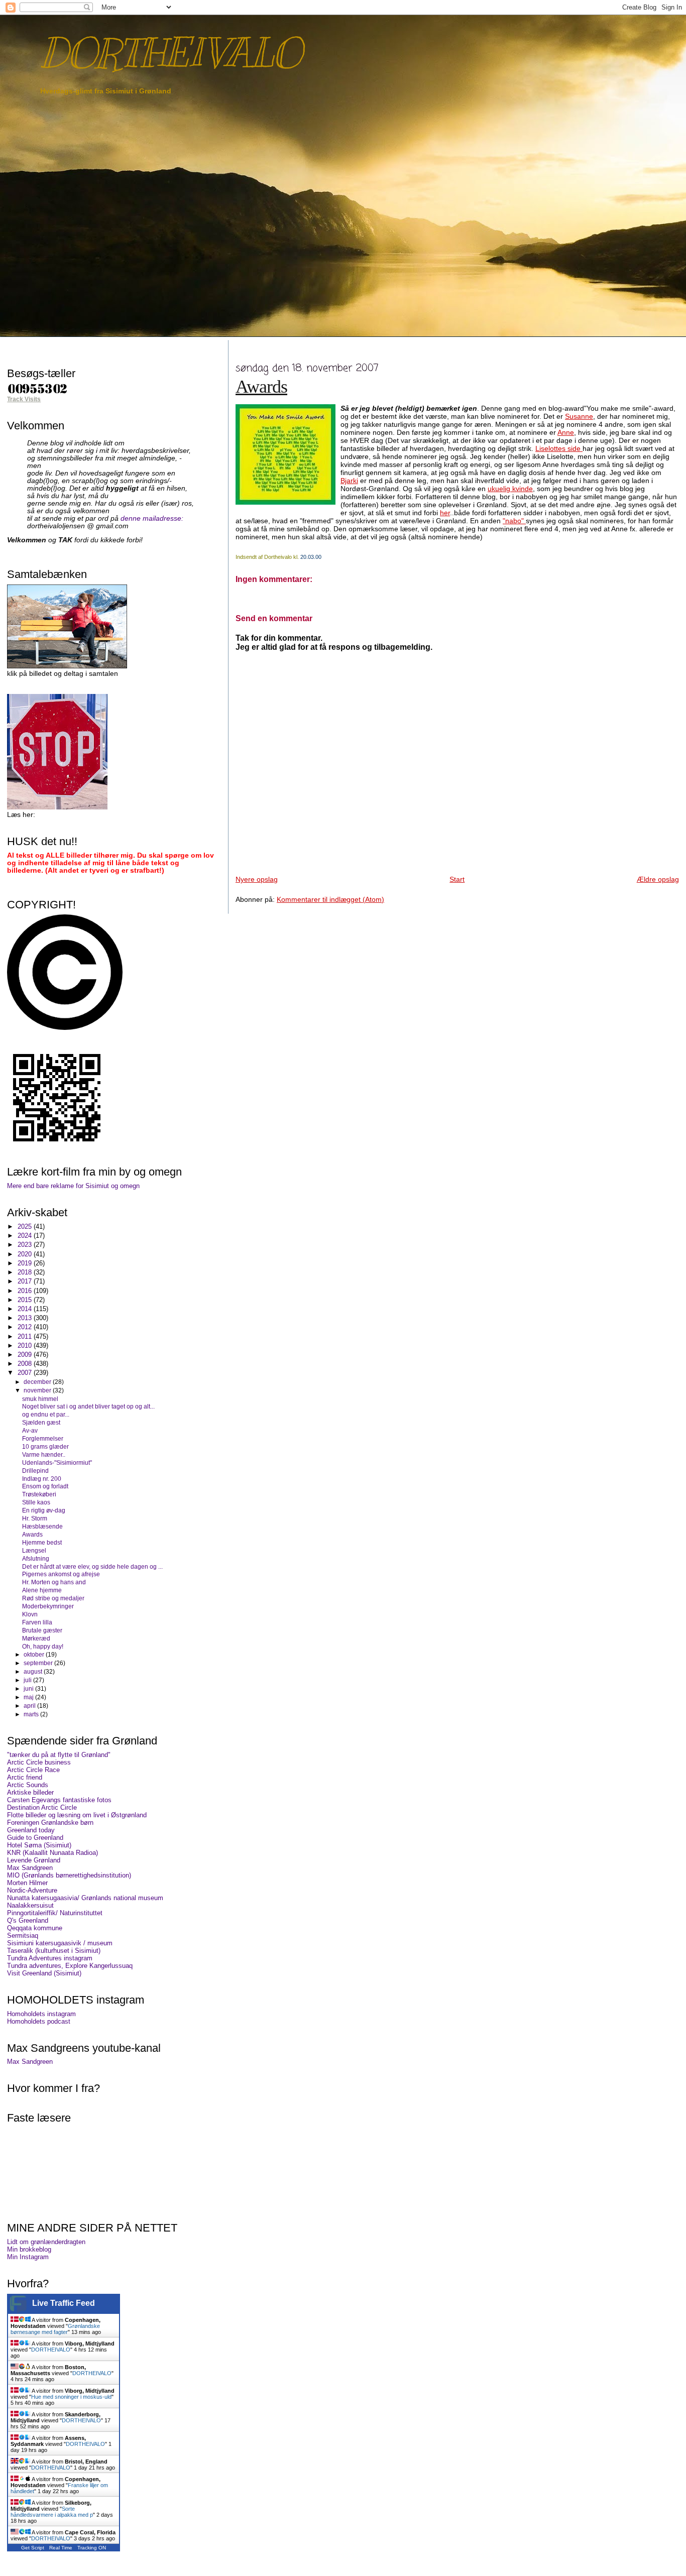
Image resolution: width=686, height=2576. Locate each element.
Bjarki (349, 481)
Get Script (33, 2548)
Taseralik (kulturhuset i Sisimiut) (54, 1951)
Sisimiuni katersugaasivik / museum (60, 1943)
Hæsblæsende (42, 1526)
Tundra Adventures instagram (50, 1958)
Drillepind (35, 1471)
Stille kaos (36, 1502)
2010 (26, 1345)
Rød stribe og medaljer (53, 1598)
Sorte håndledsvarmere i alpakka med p (52, 2512)
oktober (35, 1655)
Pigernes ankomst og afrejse (61, 1574)
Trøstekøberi (39, 1494)
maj (29, 1697)
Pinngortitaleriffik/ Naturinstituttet (55, 1913)
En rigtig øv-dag (44, 1510)
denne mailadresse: (152, 518)
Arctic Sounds (28, 1785)
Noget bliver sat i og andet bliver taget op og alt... (88, 1406)
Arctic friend (25, 1777)
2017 (26, 1281)
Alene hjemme (42, 1590)
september (39, 1663)
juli (28, 1680)
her (445, 513)
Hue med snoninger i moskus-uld (71, 2397)
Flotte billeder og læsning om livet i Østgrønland (77, 1815)
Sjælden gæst (41, 1422)
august (34, 1672)
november (38, 1390)
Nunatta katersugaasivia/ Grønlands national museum (85, 1898)
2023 (26, 1245)
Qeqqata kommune (35, 1928)
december (38, 1382)
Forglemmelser (43, 1438)
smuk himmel (40, 1399)
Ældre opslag (658, 879)
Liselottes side (559, 448)
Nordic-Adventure (32, 1890)
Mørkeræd (36, 1638)
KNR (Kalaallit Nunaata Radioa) (52, 1853)
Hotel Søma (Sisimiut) (39, 1845)
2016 (26, 1291)
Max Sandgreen (30, 1868)
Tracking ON (92, 2548)
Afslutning (36, 1558)
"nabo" (514, 521)
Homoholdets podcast (39, 2021)
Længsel (34, 1550)
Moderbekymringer (48, 1606)
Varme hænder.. (44, 1454)
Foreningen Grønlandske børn (50, 1823)
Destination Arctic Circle (42, 1807)
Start (457, 879)
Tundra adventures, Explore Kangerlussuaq (70, 1966)
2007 (26, 1373)
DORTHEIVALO (170, 53)
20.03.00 (311, 557)
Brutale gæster (42, 1630)
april (30, 1706)
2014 (26, 1309)
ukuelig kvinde (510, 489)
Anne (566, 432)
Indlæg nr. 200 (42, 1479)
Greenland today (31, 1830)
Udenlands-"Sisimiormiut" (57, 1462)
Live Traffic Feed (64, 2303)
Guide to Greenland (35, 1838)
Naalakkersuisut (30, 1905)
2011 (26, 1336)
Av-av (30, 1430)
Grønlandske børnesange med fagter (55, 2329)
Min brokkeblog (29, 2249)
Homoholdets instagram (41, 2014)
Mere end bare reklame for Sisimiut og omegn (73, 1186)
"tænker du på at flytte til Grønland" (59, 1755)
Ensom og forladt (45, 1486)
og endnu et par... (46, 1414)
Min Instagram (28, 2257)
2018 (26, 1272)
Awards (261, 387)
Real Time (61, 2548)
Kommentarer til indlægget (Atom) (330, 899)
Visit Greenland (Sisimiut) (44, 1973)
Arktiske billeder (30, 1792)
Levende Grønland (34, 1860)
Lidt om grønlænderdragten (46, 2242)
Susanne (579, 416)
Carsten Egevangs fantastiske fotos (59, 1800)
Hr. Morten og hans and (54, 1582)
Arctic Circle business (39, 1762)
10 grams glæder (45, 1446)
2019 (26, 1263)
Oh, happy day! (43, 1646)
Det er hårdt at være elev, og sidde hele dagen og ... (92, 1566)
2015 (26, 1300)
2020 (26, 1254)
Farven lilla (37, 1622)
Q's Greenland (28, 1920)
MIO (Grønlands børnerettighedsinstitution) (69, 1875)
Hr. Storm (35, 1518)
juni (29, 1689)
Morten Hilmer (27, 1883)
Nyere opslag (257, 879)
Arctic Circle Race (33, 1770)
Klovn (30, 1614)
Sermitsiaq (23, 1936)
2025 (26, 1226)
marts (32, 1714)
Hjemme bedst (42, 1542)
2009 (26, 1355)
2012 (26, 1327)
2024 (26, 1236)
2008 (26, 1364)
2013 (26, 1318)
